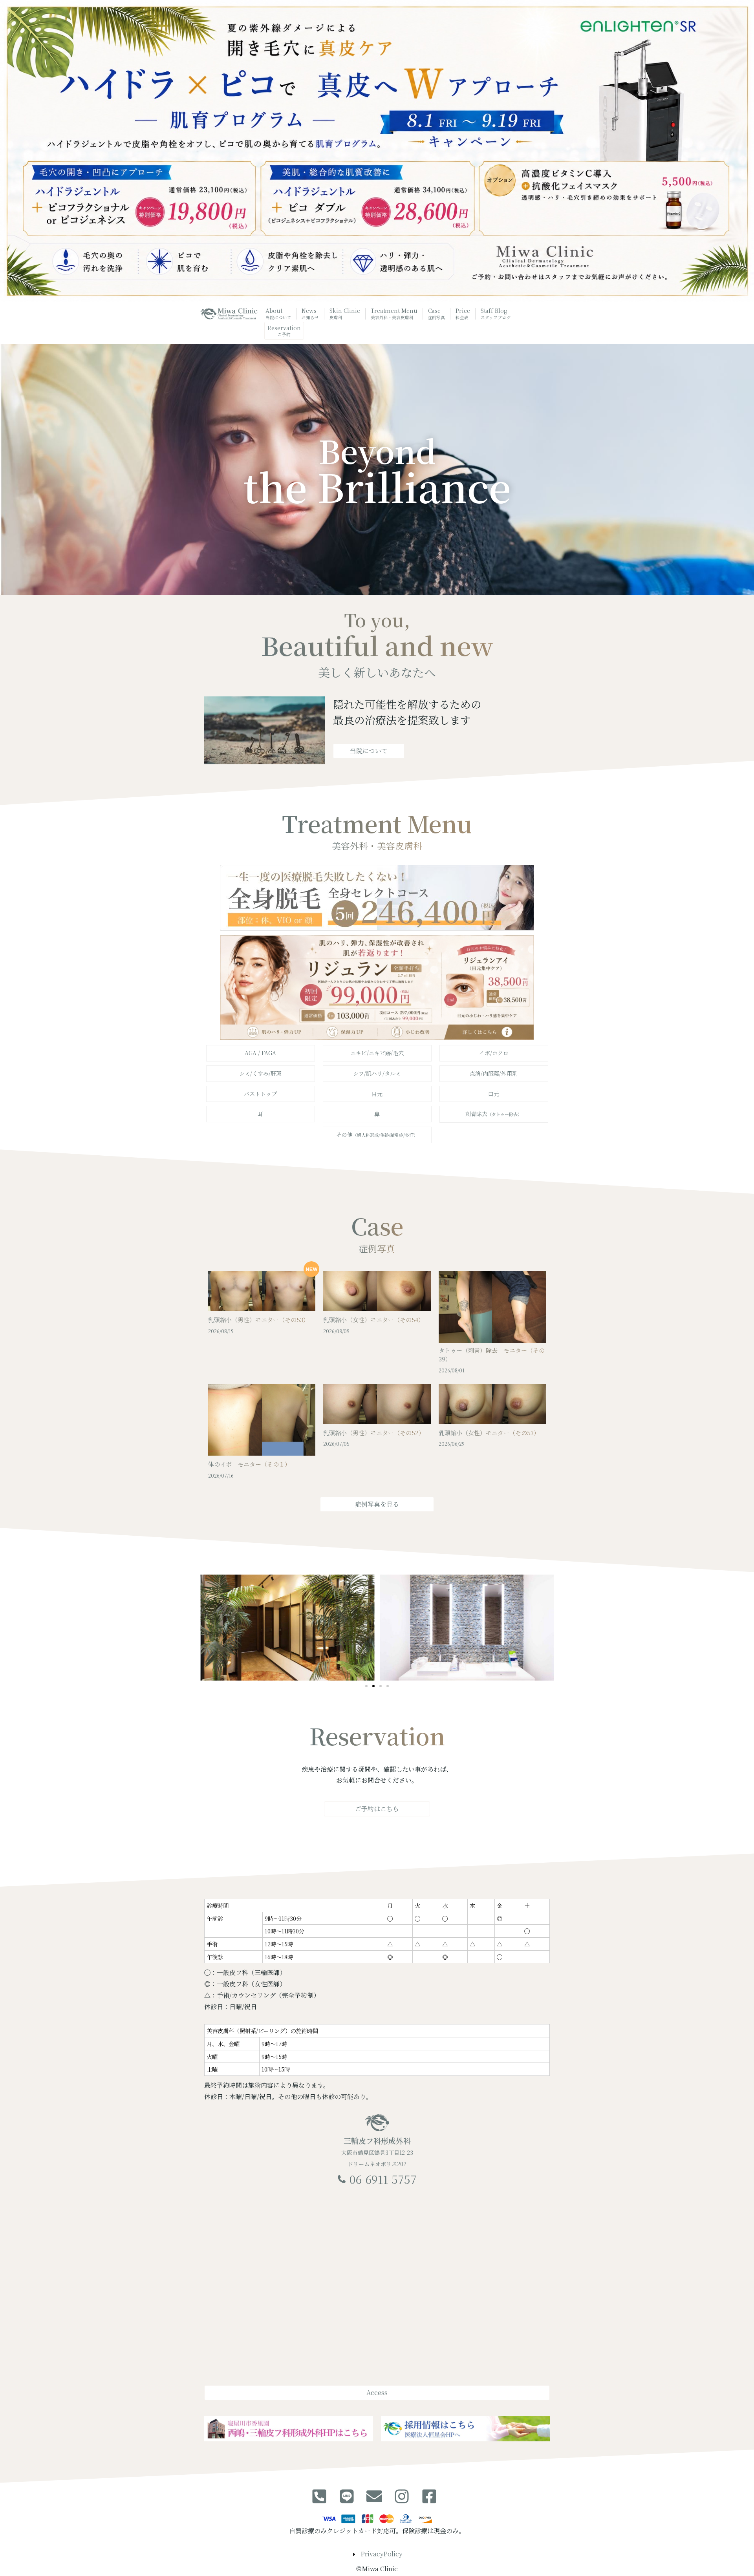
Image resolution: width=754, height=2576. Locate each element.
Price (463, 313)
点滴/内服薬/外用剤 (494, 1073)
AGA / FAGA (260, 1053)
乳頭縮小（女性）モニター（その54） (374, 1320)
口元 (494, 1094)
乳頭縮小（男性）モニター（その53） (259, 1320)
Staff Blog (496, 313)
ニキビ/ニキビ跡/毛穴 (377, 1053)
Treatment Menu (394, 313)
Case (437, 313)
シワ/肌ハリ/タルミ (377, 1073)
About (278, 313)
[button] (366, 1686)
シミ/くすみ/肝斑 (260, 1073)
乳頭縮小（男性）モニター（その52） (374, 1433)
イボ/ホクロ (494, 1053)
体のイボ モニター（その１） (249, 1464)
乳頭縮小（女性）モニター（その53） (489, 1433)
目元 (377, 1094)
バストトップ (260, 1094)
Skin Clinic (345, 313)
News (310, 313)
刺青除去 (494, 1114)
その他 (377, 1135)
